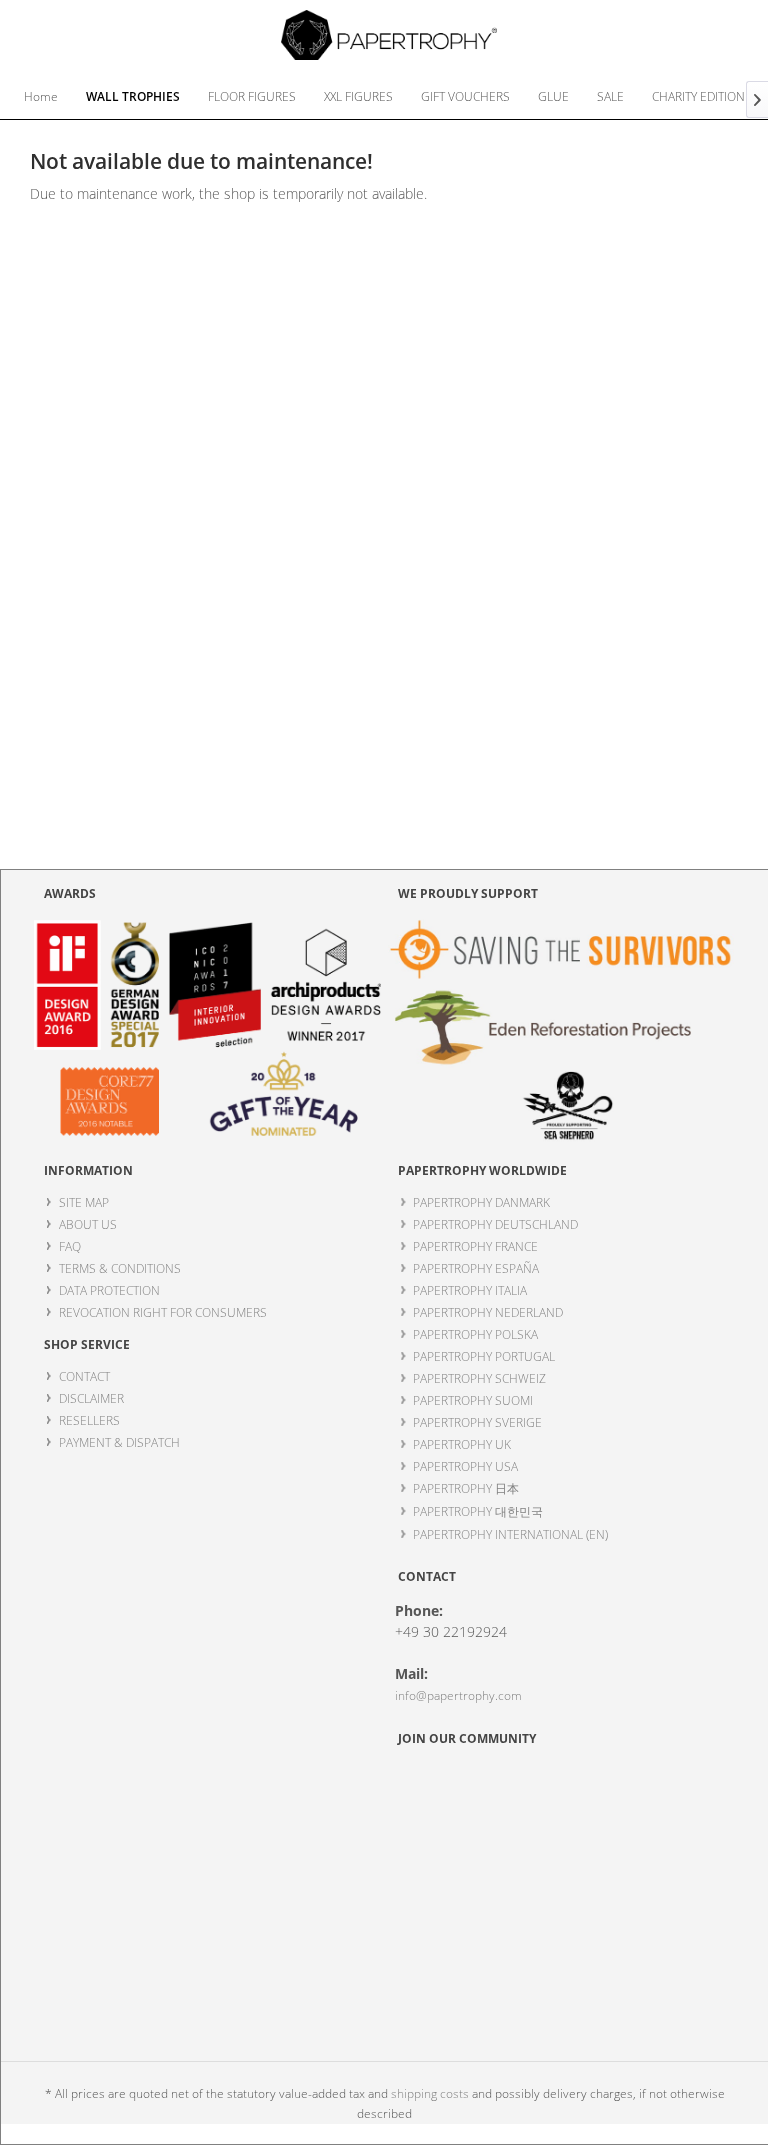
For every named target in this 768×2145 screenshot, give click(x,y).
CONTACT (84, 1376)
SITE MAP (84, 1202)
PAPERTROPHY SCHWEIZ (479, 1378)
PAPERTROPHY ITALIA (470, 1290)
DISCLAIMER (91, 1398)
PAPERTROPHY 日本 (466, 1488)
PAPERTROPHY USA (465, 1466)
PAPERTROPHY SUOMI (473, 1400)
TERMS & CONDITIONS (120, 1268)
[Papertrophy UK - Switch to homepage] (389, 35)
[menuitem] (41, 96)
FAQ (70, 1246)
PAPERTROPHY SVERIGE (477, 1422)
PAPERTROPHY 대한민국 (478, 1511)
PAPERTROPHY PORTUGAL (484, 1356)
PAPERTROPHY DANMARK (481, 1202)
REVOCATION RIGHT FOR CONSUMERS (163, 1312)
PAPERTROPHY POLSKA (475, 1334)
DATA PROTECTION (109, 1290)
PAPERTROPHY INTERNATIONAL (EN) (510, 1534)
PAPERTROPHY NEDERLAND (488, 1312)
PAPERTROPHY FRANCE (475, 1246)
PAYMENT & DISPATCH (119, 1442)
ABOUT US (88, 1224)
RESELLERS (89, 1420)
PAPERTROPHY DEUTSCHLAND (495, 1224)
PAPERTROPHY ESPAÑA (476, 1268)
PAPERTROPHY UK (462, 1444)
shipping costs (430, 2093)
